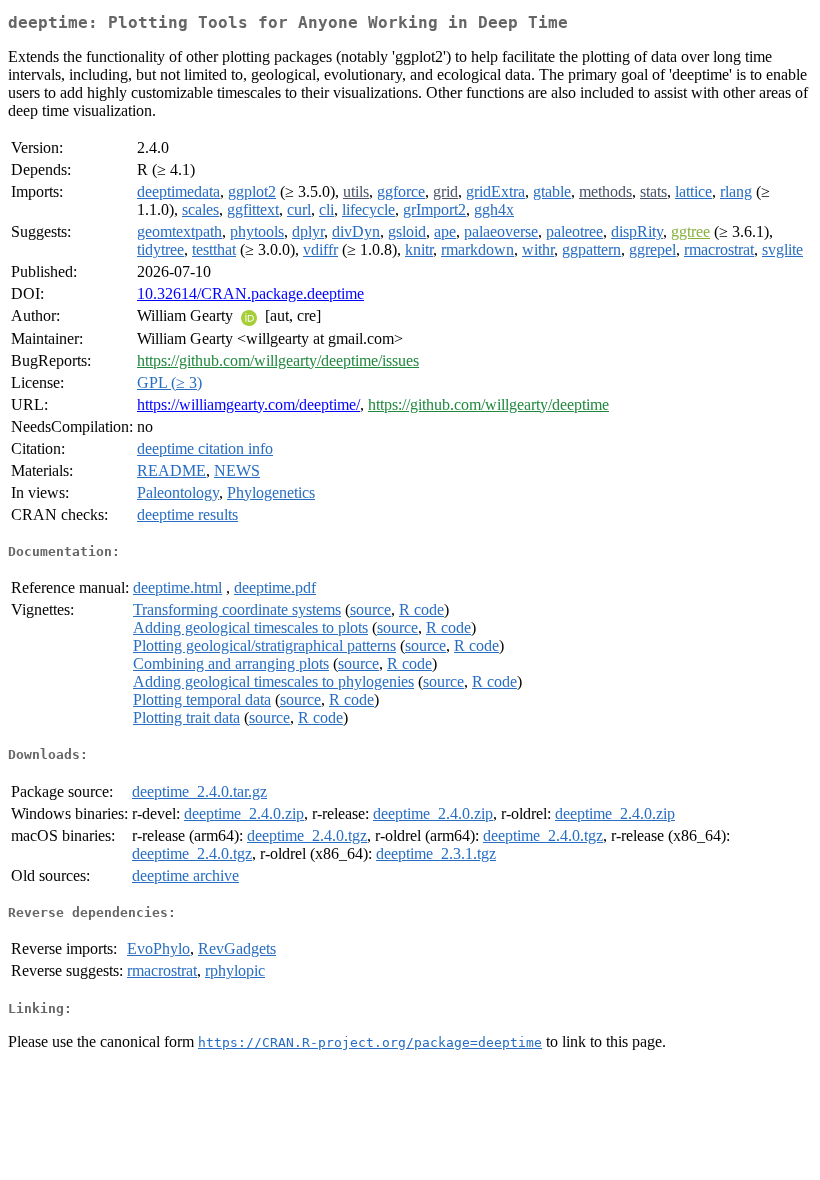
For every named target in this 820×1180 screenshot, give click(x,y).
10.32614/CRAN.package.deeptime (250, 293)
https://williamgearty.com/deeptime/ (248, 404)
